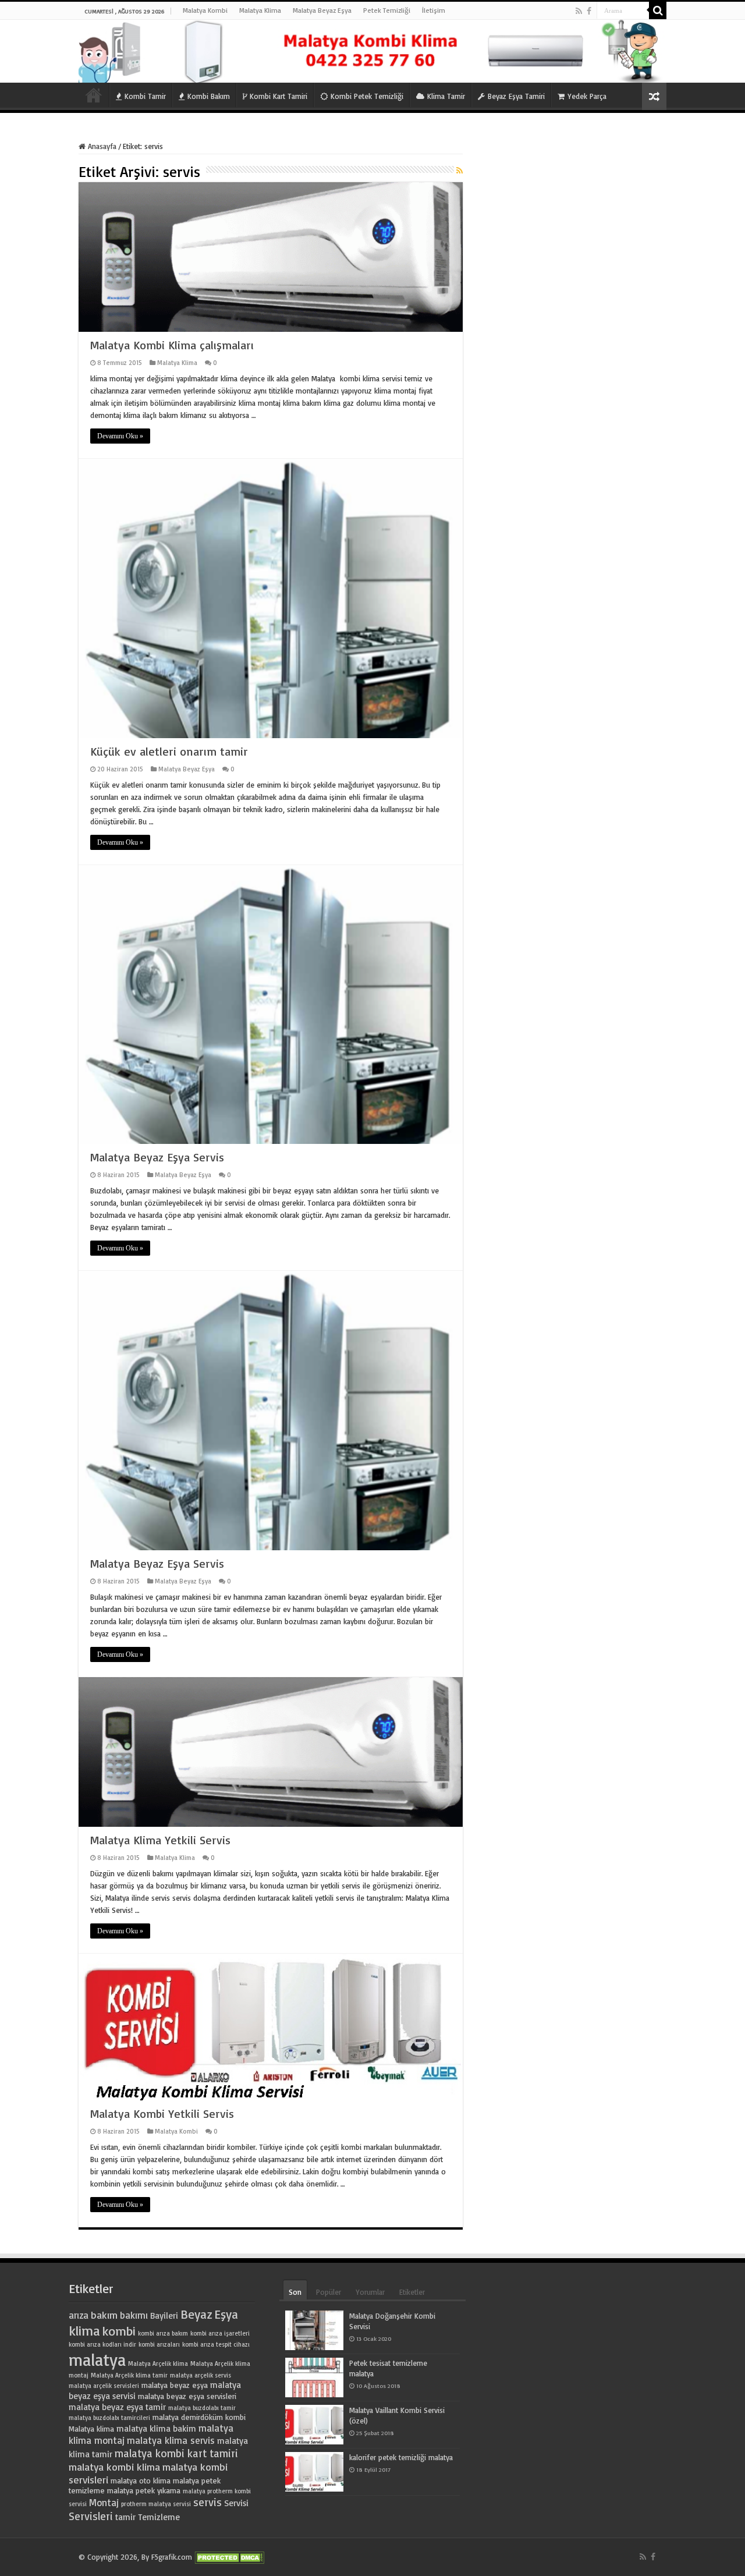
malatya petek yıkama (144, 2490)
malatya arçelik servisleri (104, 2386)
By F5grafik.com (167, 2557)
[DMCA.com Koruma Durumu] (229, 2557)
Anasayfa (94, 95)
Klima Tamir (446, 96)
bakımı (134, 2315)
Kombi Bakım (209, 96)
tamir (125, 2517)
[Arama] (658, 10)
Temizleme (159, 2517)
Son (295, 2292)
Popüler (329, 2292)
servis (207, 2502)
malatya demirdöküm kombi (199, 2417)
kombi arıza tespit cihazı (216, 2344)
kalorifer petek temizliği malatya (401, 2457)
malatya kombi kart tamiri (176, 2453)
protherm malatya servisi (156, 2504)
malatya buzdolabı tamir (202, 2408)
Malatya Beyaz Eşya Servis (157, 1157)
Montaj (104, 2502)
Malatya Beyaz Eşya (322, 10)
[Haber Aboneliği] (460, 170)
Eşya (226, 2314)
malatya (97, 2359)
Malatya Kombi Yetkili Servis (162, 2113)
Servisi (236, 2503)
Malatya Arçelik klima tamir (129, 2375)
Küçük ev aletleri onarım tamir (169, 751)
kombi (119, 2331)
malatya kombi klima (114, 2467)
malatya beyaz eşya (175, 2385)
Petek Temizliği (387, 10)
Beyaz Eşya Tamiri (516, 96)
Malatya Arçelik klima (158, 2364)
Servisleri (91, 2516)
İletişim (434, 10)
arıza (79, 2315)
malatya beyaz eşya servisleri (187, 2396)
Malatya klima (91, 2429)
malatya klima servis (171, 2440)
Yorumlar (370, 2292)
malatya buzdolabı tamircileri (109, 2418)
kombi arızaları (159, 2344)
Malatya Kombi (205, 10)
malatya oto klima (141, 2481)
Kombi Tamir (145, 96)
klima (84, 2330)
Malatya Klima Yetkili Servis (160, 1840)
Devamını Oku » (120, 436)
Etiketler (412, 2292)
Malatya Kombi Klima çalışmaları (172, 345)
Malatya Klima (260, 10)
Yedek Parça (587, 96)
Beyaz (196, 2314)
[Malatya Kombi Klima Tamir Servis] (372, 51)
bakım (104, 2315)
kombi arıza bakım (163, 2333)
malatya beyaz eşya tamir (117, 2407)
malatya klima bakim (156, 2428)
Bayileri (164, 2315)
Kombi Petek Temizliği (367, 96)
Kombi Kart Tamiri (279, 96)
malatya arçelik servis (201, 2375)
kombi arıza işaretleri (220, 2333)
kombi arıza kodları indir (102, 2344)
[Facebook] (589, 11)
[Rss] (579, 11)
